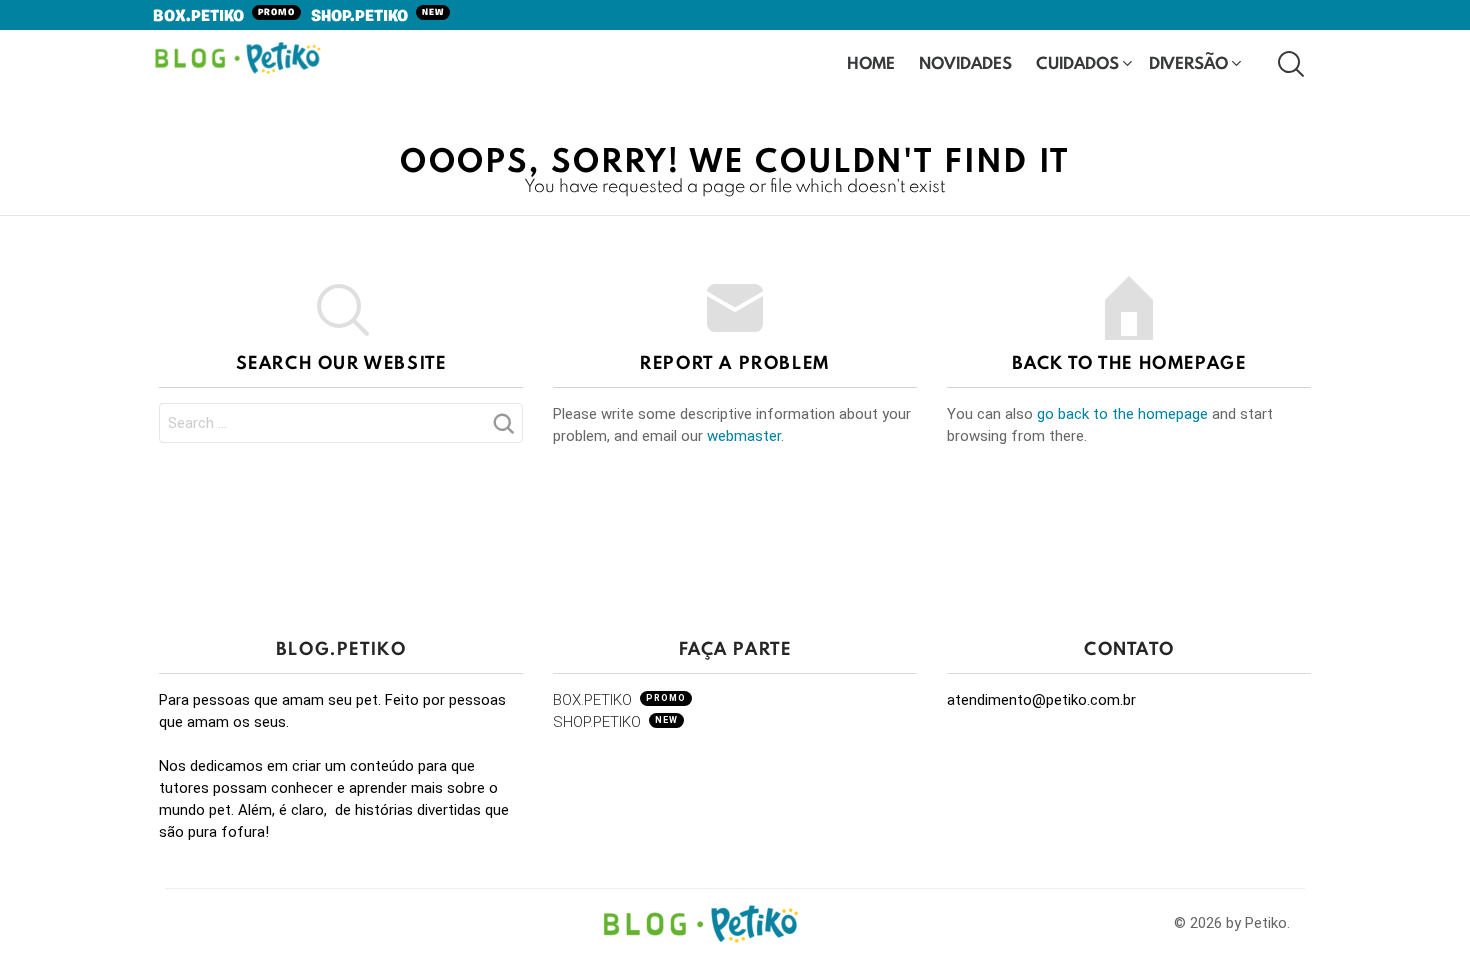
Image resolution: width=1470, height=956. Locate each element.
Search (503, 429)
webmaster (744, 436)
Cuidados (1077, 62)
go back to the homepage (1122, 414)
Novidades (965, 62)
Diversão (1188, 62)
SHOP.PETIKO (377, 17)
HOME (871, 62)
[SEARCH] (1289, 63)
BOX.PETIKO (224, 17)
